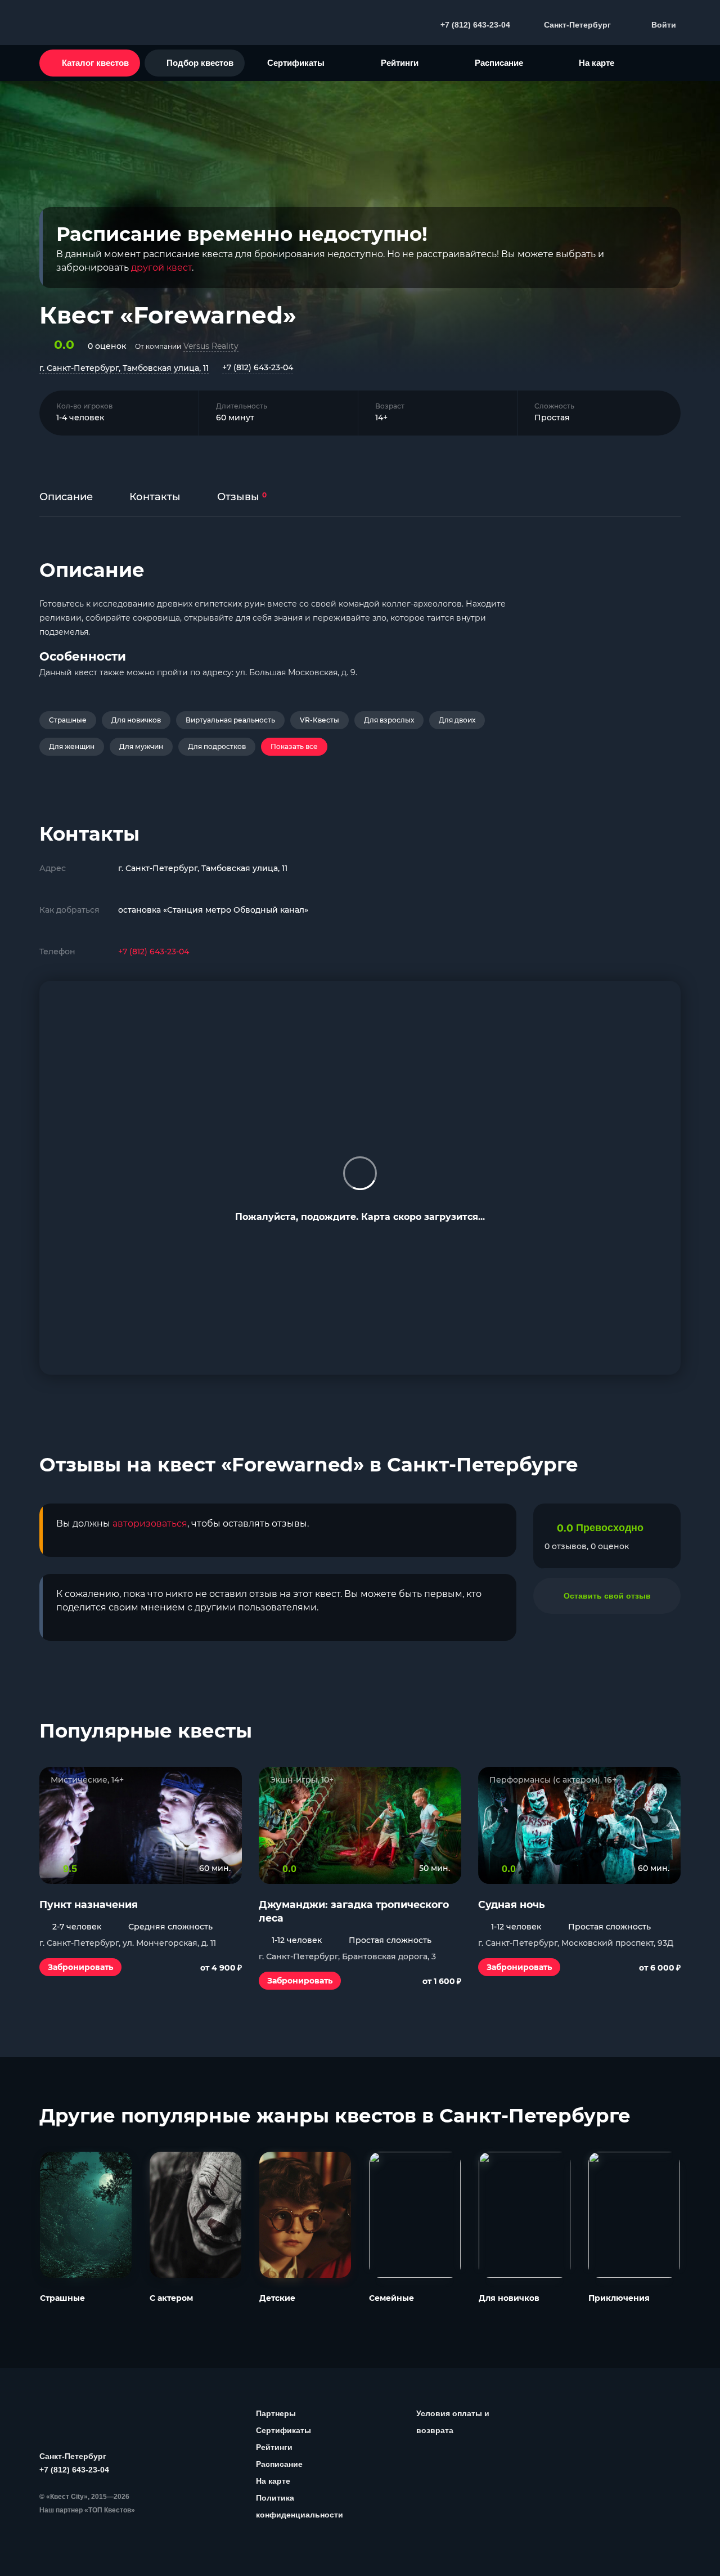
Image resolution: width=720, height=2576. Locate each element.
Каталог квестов (95, 63)
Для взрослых (389, 720)
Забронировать (80, 1967)
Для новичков (136, 720)
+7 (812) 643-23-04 (258, 367)
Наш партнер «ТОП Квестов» (87, 2510)
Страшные (68, 720)
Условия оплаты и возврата (453, 2422)
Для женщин (72, 746)
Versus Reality (211, 346)
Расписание (499, 63)
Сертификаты (296, 63)
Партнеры (276, 2413)
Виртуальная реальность (230, 720)
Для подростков (217, 746)
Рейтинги (400, 63)
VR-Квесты (319, 720)
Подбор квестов (200, 63)
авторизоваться (150, 1523)
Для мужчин (141, 746)
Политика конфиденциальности (300, 2506)
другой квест (161, 268)
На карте (597, 63)
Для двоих (457, 720)
